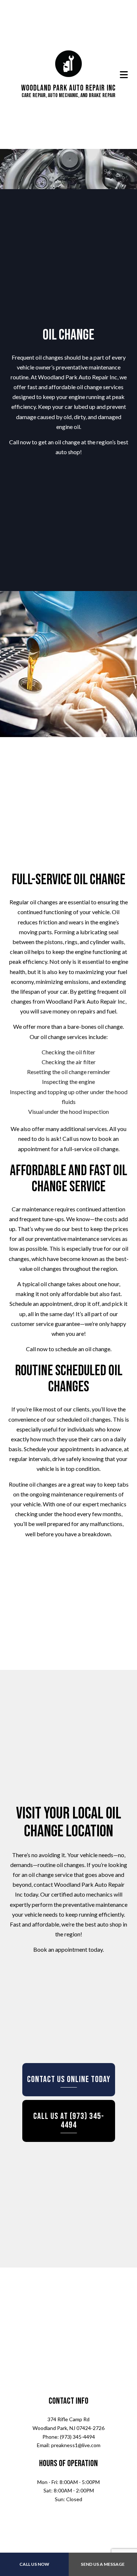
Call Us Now (34, 2564)
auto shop (68, 454)
